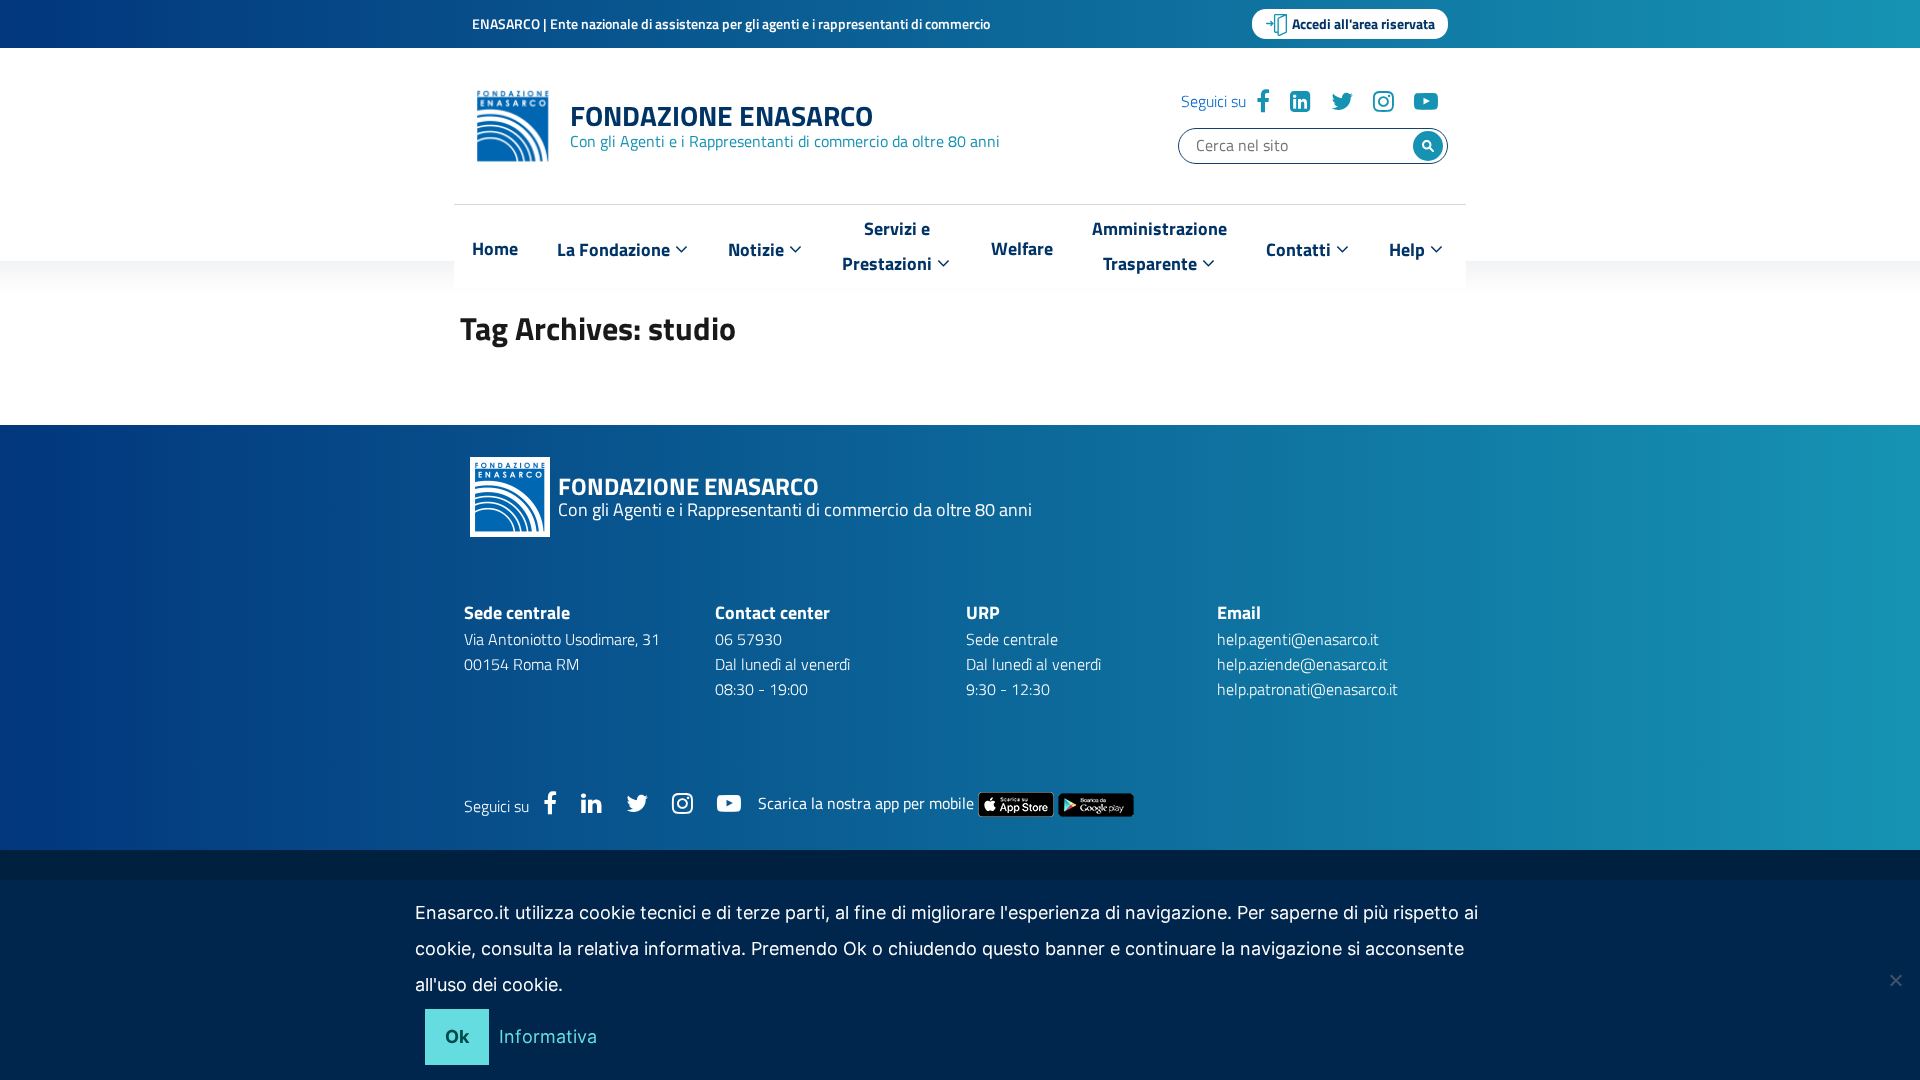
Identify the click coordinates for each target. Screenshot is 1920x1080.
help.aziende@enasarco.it (1302, 664)
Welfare (1022, 248)
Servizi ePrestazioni (889, 246)
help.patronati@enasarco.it (1307, 689)
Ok (457, 1036)
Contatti (1300, 249)
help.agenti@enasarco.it (1298, 639)
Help (1409, 249)
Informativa (548, 1036)
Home (495, 248)
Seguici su (1213, 101)
